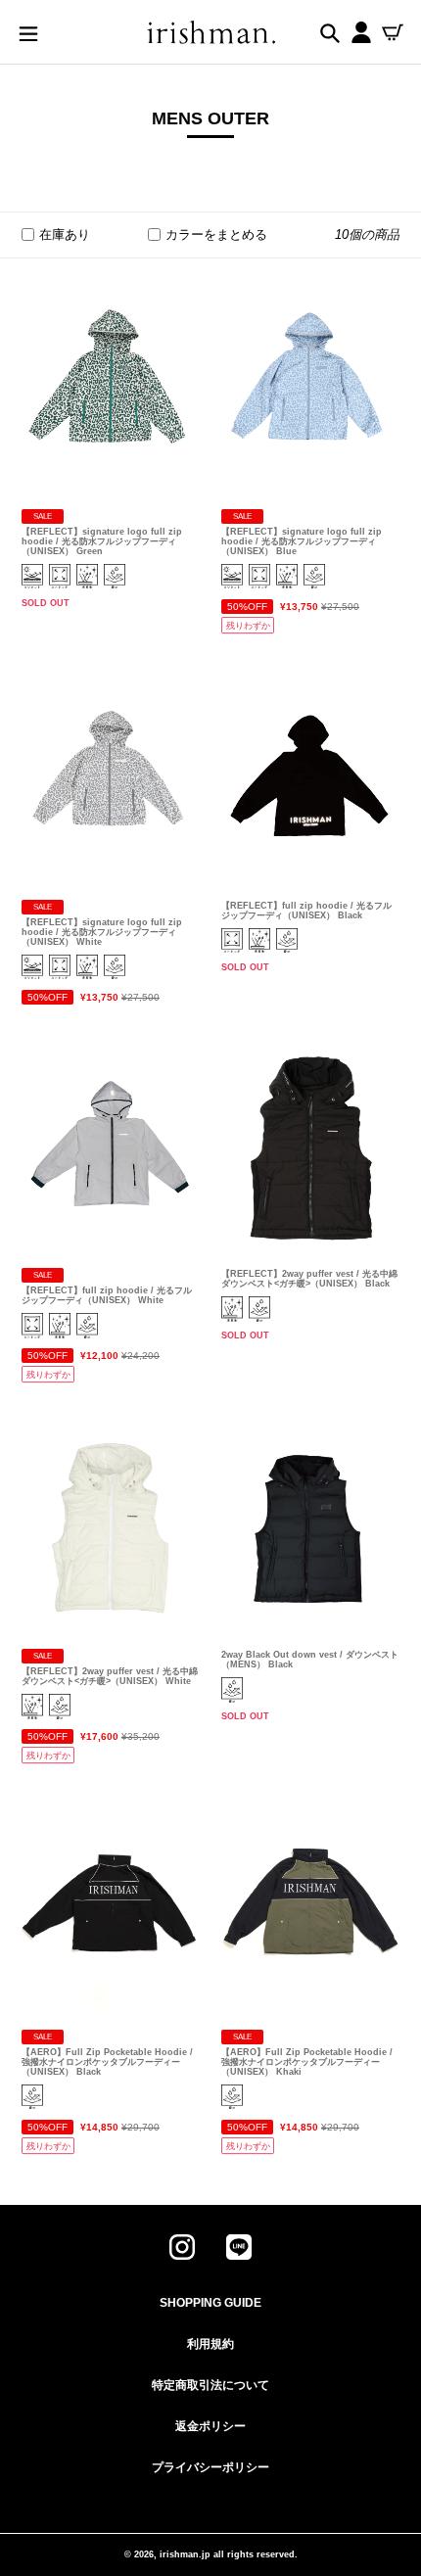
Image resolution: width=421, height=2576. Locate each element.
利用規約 (210, 2344)
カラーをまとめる (216, 234)
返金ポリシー (210, 2426)
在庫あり (65, 234)
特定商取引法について (210, 2385)
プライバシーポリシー (210, 2467)
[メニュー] (28, 32)
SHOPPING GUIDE (210, 2303)
